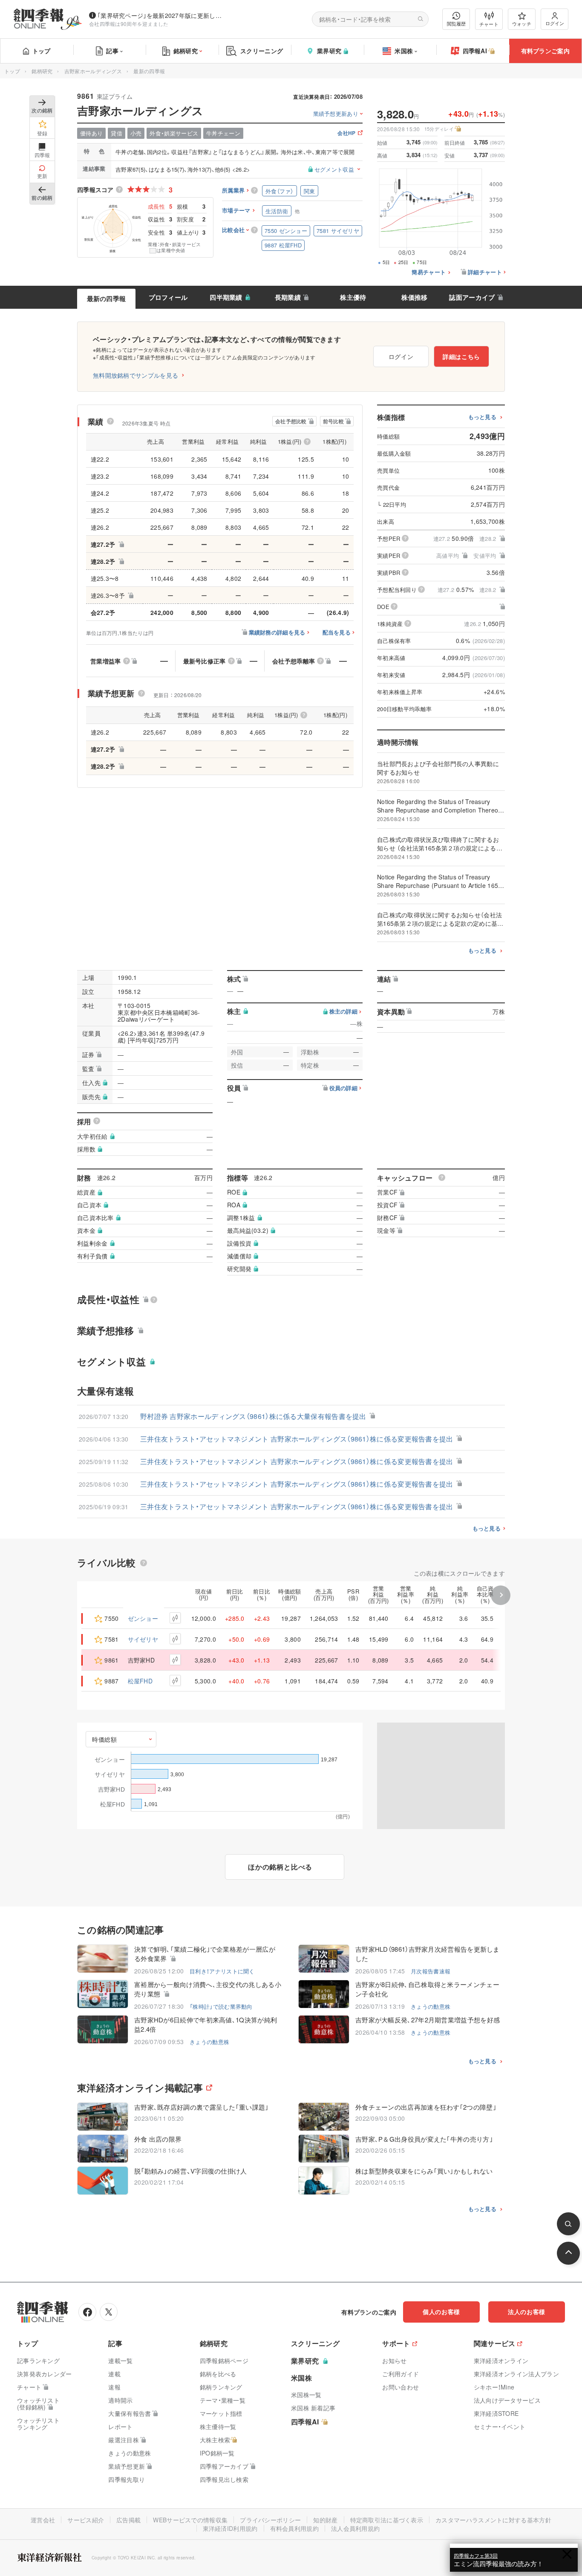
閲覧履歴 (456, 23)
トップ (42, 51)
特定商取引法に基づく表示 (387, 2520)
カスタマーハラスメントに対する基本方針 (493, 2520)
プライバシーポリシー (270, 2520)
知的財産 (325, 2520)
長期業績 (288, 297)
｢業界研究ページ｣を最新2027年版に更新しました (161, 15)
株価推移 (414, 297)
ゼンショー (143, 1618)
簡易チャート (429, 272)
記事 (112, 51)
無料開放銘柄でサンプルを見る (135, 375)
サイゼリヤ (143, 1639)
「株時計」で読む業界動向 (221, 2006)
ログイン (555, 23)
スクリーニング (262, 51)
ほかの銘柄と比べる (280, 1867)
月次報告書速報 (431, 1971)
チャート (489, 24)
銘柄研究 (186, 51)
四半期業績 (226, 297)
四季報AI (475, 51)
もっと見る (483, 417)
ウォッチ (522, 23)
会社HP (346, 134)
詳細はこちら (461, 356)
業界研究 (329, 51)
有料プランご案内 (545, 51)
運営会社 (43, 2520)
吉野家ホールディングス (93, 71)
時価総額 (105, 1739)
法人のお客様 (527, 2312)
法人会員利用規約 (355, 2528)
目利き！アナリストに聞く (222, 1971)
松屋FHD (140, 1681)
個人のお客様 (441, 2312)
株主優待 (353, 297)
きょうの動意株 (431, 2006)
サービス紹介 (86, 2520)
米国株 (404, 51)
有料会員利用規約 (294, 2528)
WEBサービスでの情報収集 (190, 2520)
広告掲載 (128, 2520)
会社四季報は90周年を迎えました (129, 24)
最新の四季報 (107, 299)
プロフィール (168, 297)
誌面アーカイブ (472, 297)
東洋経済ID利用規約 (230, 2528)
